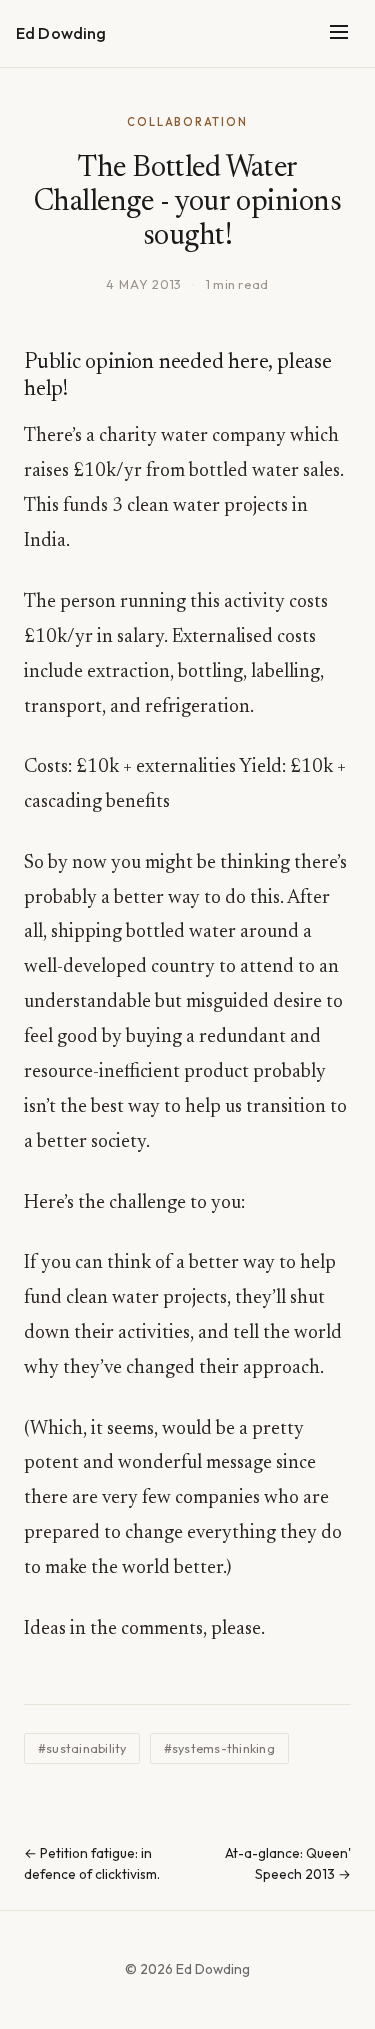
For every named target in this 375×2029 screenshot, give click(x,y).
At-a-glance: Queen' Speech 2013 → (288, 1864)
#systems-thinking (219, 1748)
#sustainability (82, 1748)
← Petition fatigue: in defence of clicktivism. (92, 1864)
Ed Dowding (61, 33)
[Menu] (339, 33)
